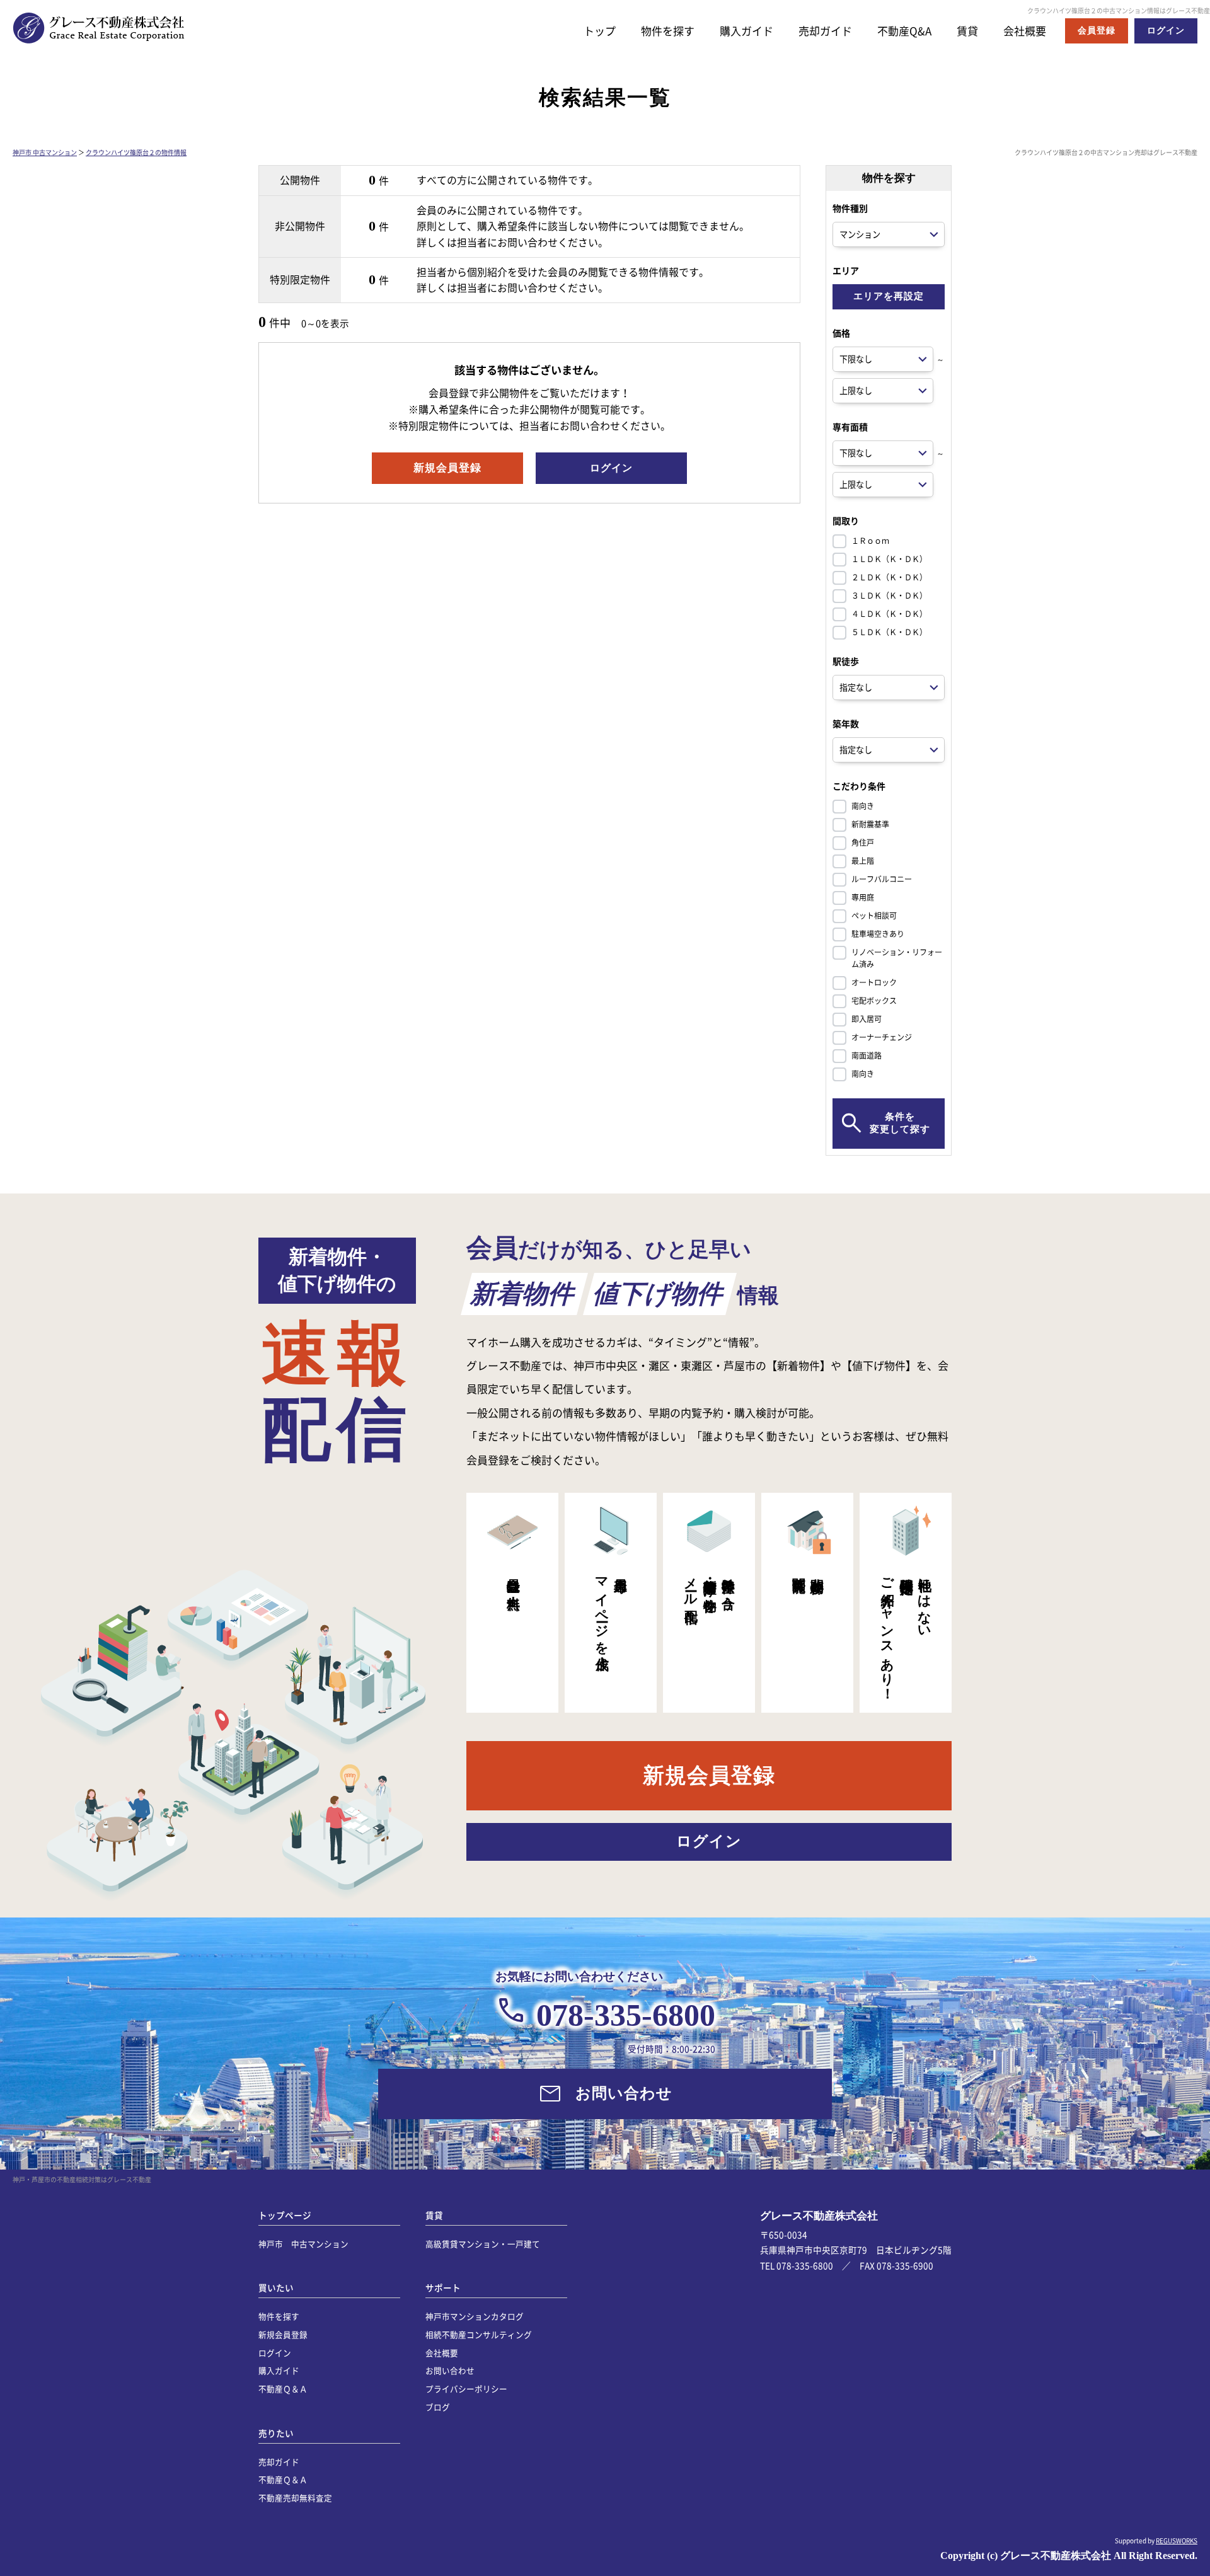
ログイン (275, 2353)
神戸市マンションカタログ (475, 2316)
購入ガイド (746, 31)
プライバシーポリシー (466, 2389)
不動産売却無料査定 (295, 2498)
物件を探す (668, 31)
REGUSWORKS (1177, 2540)
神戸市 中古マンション (45, 152)
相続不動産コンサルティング (479, 2334)
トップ (600, 31)
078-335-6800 (626, 2015)
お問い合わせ (450, 2370)
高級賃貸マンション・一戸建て (483, 2244)
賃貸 (967, 31)
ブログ (438, 2407)
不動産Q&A (904, 31)
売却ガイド (825, 31)
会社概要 (1025, 31)
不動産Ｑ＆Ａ (283, 2389)
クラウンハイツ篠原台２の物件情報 (136, 152)
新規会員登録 (283, 2334)
